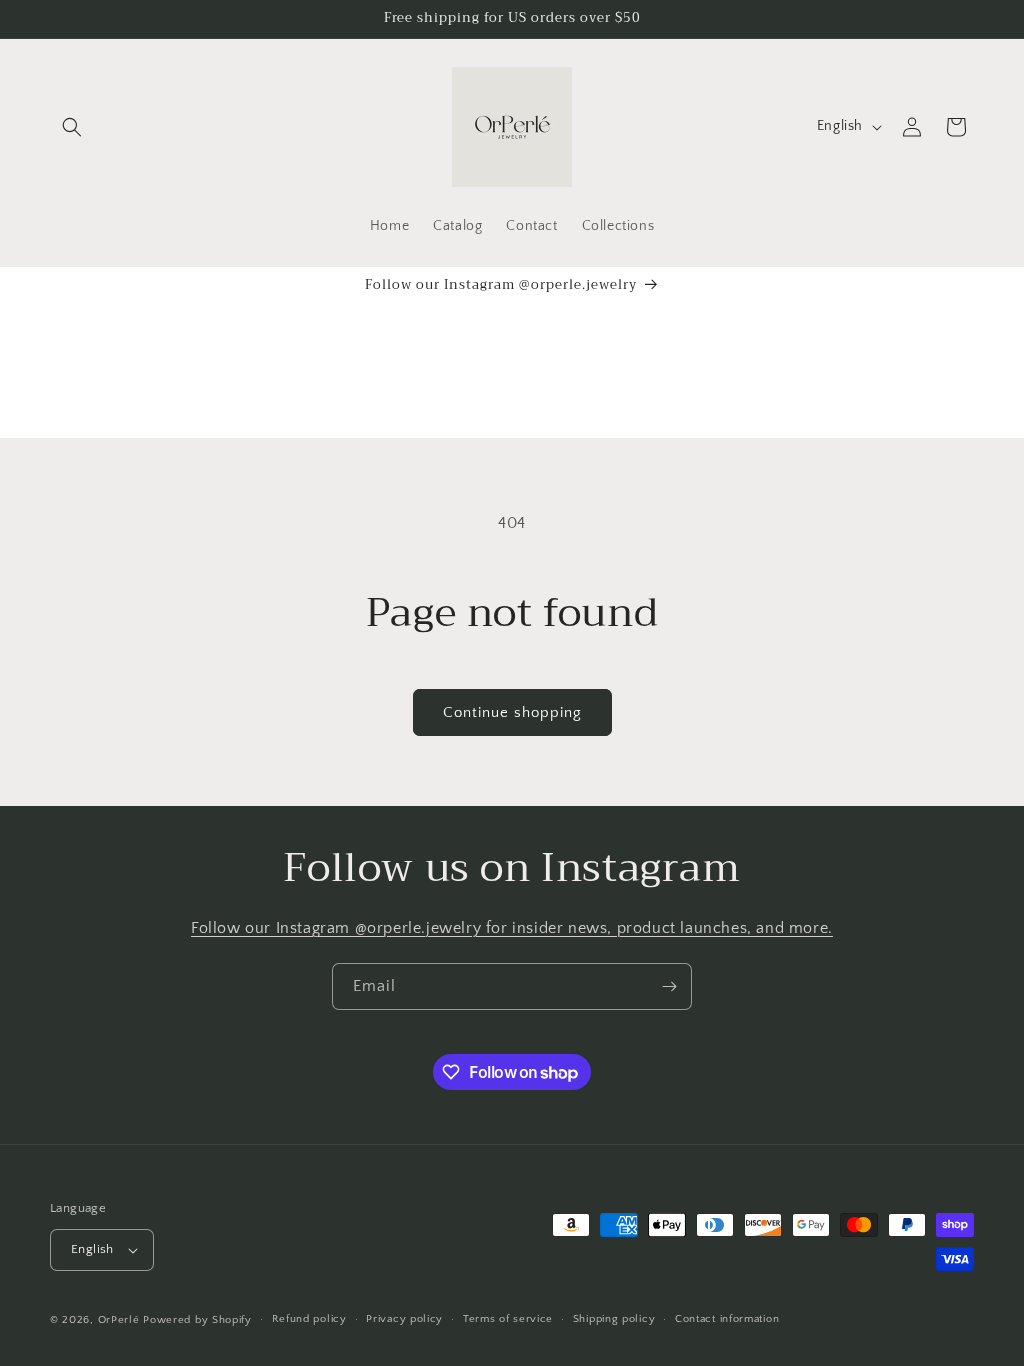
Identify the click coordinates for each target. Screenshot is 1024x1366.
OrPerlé (119, 1320)
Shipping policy (614, 1319)
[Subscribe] (669, 986)
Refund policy (309, 1319)
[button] (72, 127)
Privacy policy (404, 1319)
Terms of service (508, 1319)
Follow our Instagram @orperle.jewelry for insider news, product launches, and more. (512, 928)
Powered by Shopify (197, 1320)
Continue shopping (512, 712)
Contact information (727, 1319)
